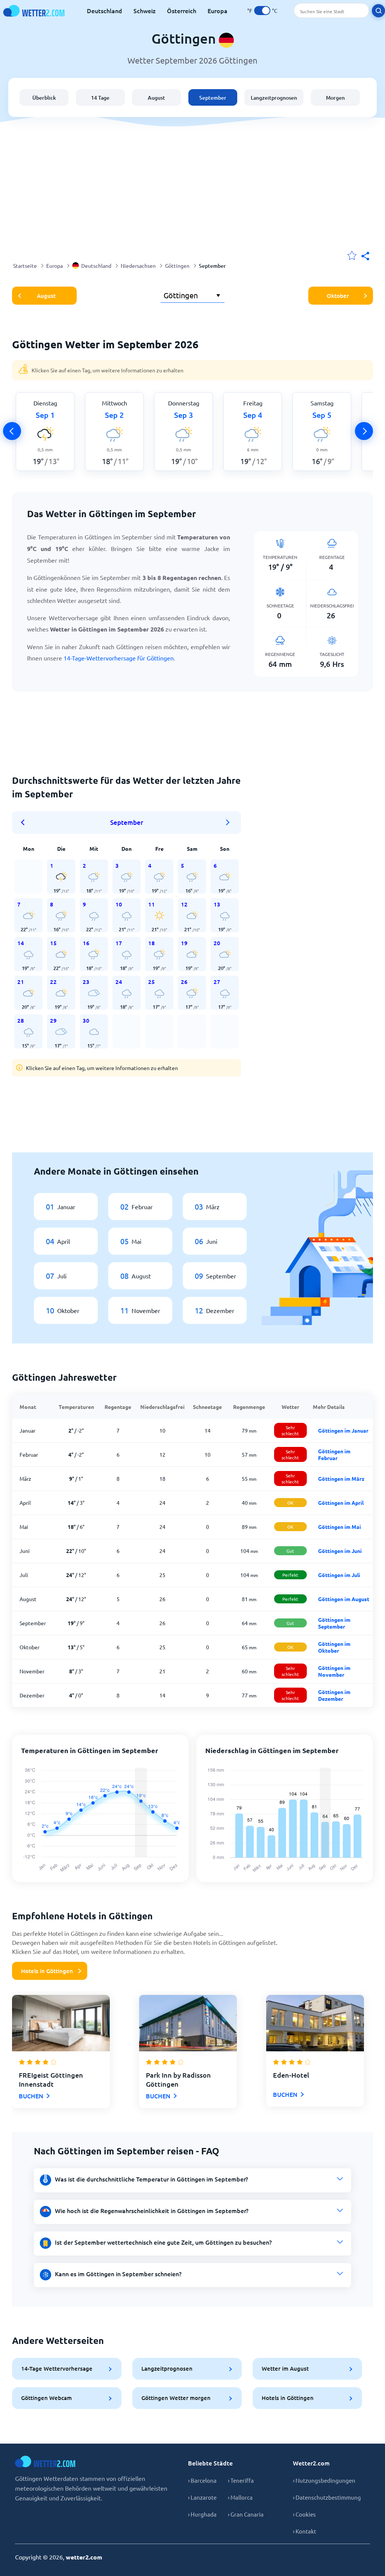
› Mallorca (240, 2497)
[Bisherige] (12, 431)
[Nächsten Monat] (228, 823)
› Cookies (304, 2514)
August (156, 98)
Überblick (44, 98)
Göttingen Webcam (46, 2398)
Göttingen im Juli (339, 1575)
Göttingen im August (344, 1599)
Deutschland (105, 11)
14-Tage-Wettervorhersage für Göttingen (119, 658)
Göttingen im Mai (340, 1527)
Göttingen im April (341, 1503)
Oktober (338, 296)
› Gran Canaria (246, 2514)
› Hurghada (202, 2514)
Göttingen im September (334, 1623)
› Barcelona (202, 2480)
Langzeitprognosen (274, 98)
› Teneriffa (241, 2480)
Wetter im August (285, 2368)
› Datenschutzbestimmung (327, 2497)
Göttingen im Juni (340, 1551)
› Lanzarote (202, 2497)
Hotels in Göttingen (47, 1971)
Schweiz (145, 11)
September (213, 98)
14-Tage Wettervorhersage (57, 2368)
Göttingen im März (341, 1479)
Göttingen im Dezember (334, 1695)
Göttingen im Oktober (334, 1647)
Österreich (182, 11)
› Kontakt (305, 2531)
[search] (378, 11)
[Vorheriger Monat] (25, 823)
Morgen (335, 98)
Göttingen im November (334, 1671)
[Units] (262, 11)
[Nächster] (364, 431)
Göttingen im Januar (343, 1430)
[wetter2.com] (34, 11)
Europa (218, 11)
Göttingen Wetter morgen (176, 2398)
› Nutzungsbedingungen (324, 2480)
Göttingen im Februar (334, 1454)
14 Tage (100, 98)
